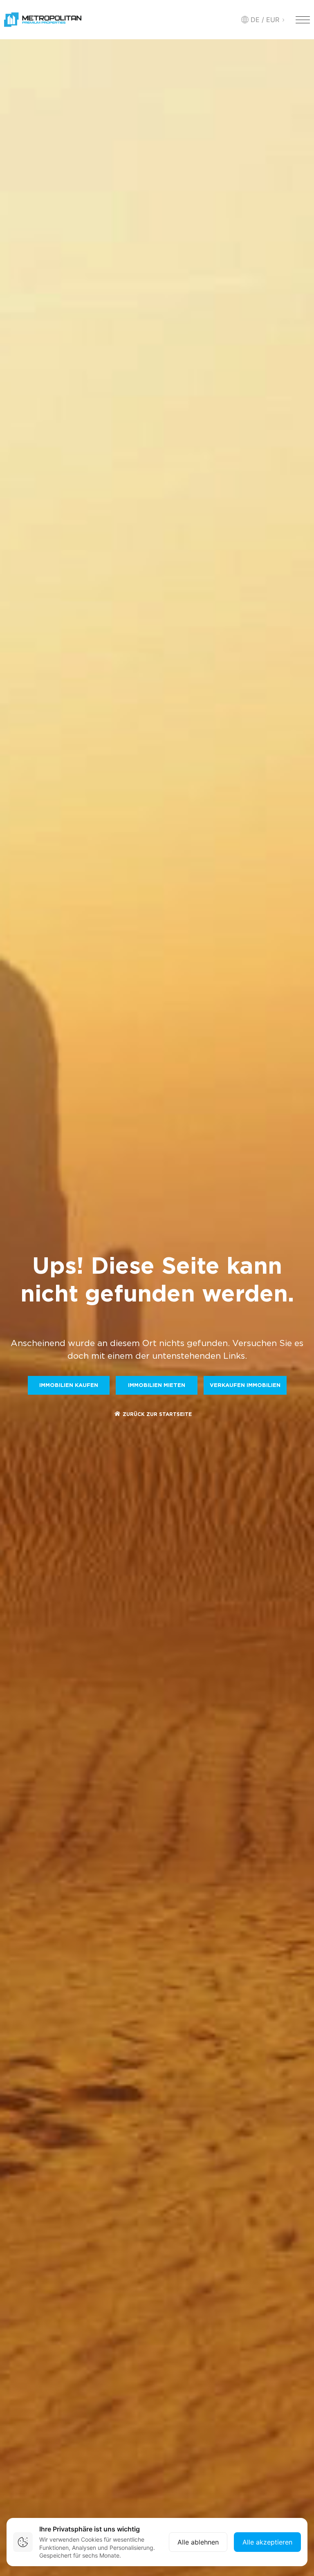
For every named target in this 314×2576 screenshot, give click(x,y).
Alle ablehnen (198, 2542)
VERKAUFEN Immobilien (245, 1386)
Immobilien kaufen (69, 1386)
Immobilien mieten (157, 1386)
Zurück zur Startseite (157, 1415)
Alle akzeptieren (267, 2542)
